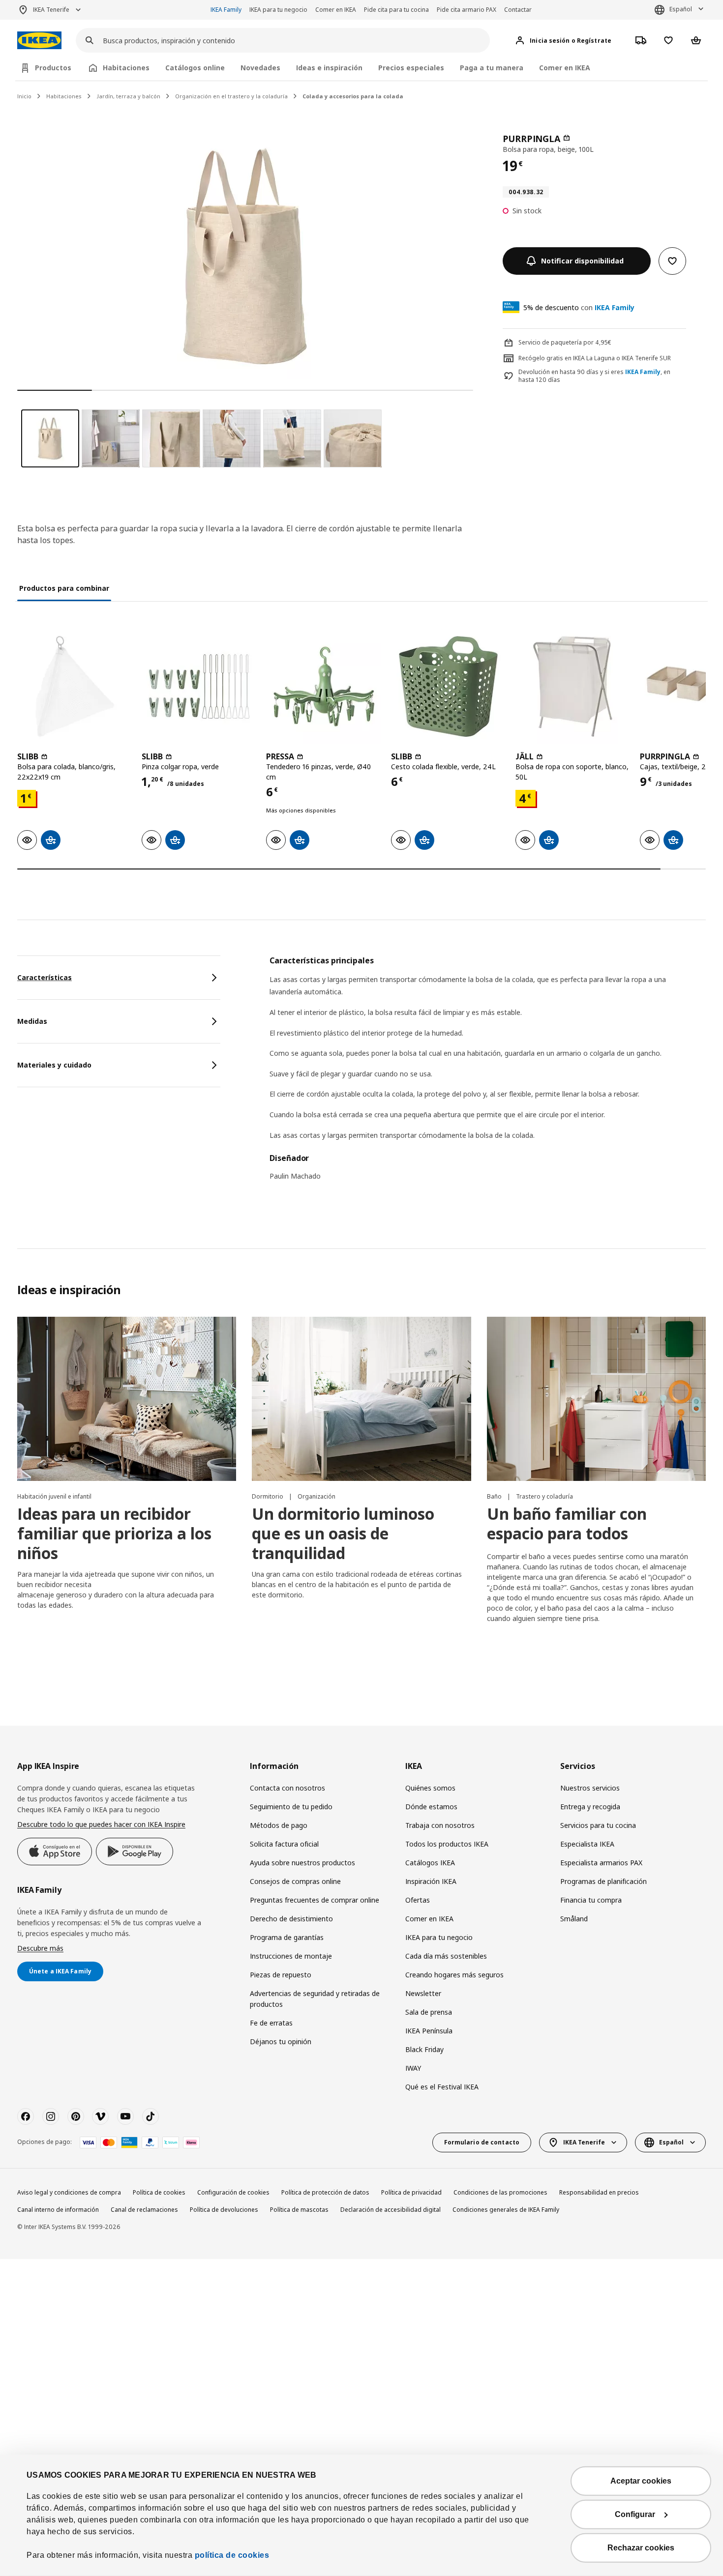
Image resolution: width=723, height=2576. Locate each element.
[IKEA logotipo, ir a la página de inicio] (39, 41)
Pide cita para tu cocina (396, 10)
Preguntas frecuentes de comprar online (315, 1900)
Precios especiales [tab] (411, 68)
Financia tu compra (591, 1900)
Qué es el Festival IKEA (442, 2087)
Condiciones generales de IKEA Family (506, 2210)
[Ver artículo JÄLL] (573, 686)
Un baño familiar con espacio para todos (567, 1523)
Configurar (635, 2514)
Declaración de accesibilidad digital (391, 2210)
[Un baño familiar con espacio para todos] (596, 1399)
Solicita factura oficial (284, 1844)
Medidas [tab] (32, 1021)
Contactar (518, 10)
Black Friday (424, 2049)
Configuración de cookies (233, 2192)
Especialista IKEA (587, 1844)
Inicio (24, 96)
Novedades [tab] (260, 68)
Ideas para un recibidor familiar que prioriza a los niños (114, 1533)
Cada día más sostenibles (446, 1956)
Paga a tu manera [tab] (492, 68)
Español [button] (681, 9)
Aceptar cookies (641, 2481)
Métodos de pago (279, 1825)
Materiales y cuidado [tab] (54, 1065)
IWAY (413, 2068)
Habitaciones (64, 96)
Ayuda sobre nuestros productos (302, 1863)
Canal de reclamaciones (144, 2210)
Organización (316, 1496)
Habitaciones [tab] (126, 68)
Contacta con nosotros (287, 1788)
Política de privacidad (411, 2192)
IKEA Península (429, 2031)
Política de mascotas (299, 2210)
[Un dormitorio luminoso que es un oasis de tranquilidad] (361, 1399)
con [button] (579, 307)
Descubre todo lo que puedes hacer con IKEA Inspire (101, 1824)
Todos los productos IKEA (447, 1844)
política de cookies (232, 2555)
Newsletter (423, 1993)
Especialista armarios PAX (601, 1863)
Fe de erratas (271, 2023)
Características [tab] (45, 977)
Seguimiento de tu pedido (291, 1807)
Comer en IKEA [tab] (565, 68)
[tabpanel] (488, 1074)
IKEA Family (226, 10)
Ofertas (418, 1900)
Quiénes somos (430, 1788)
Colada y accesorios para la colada (353, 96)
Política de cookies (159, 2192)
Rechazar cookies (641, 2548)
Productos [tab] (53, 68)
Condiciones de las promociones (500, 2192)
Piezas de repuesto (281, 1975)
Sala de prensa (429, 2012)
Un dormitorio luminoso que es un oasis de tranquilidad (343, 1533)
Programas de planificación (603, 1881)
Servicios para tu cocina (598, 1825)
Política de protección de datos (325, 2192)
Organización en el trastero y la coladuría (231, 96)
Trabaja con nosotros (440, 1825)
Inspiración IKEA (431, 1881)
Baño (495, 1496)
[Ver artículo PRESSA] (323, 686)
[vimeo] (100, 2116)
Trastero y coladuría (544, 1496)
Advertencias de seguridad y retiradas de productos (315, 1999)
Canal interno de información (58, 2210)
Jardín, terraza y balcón (128, 96)
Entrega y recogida (590, 1807)
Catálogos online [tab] (195, 68)
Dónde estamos (431, 1807)
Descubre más (40, 1948)
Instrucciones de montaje (291, 1956)
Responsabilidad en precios (599, 2192)
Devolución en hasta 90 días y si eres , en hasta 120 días (594, 376)
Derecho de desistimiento (291, 1919)
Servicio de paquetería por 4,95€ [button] (565, 342)
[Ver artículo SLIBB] (75, 686)
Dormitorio (268, 1496)
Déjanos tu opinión (281, 2041)
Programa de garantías (287, 1937)
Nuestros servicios (590, 1788)
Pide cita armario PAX (467, 10)
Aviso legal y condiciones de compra (69, 2192)
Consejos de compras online (295, 1881)
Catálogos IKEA (430, 1863)
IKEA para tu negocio (278, 10)
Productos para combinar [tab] (64, 588)
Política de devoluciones (224, 2210)
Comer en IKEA (336, 10)
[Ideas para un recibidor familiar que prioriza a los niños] (127, 1399)
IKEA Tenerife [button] (51, 10)
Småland (574, 1919)
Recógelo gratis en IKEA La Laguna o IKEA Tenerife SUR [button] (595, 358)
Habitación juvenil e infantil (54, 1496)
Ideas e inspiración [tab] (329, 68)
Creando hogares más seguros (454, 1975)
